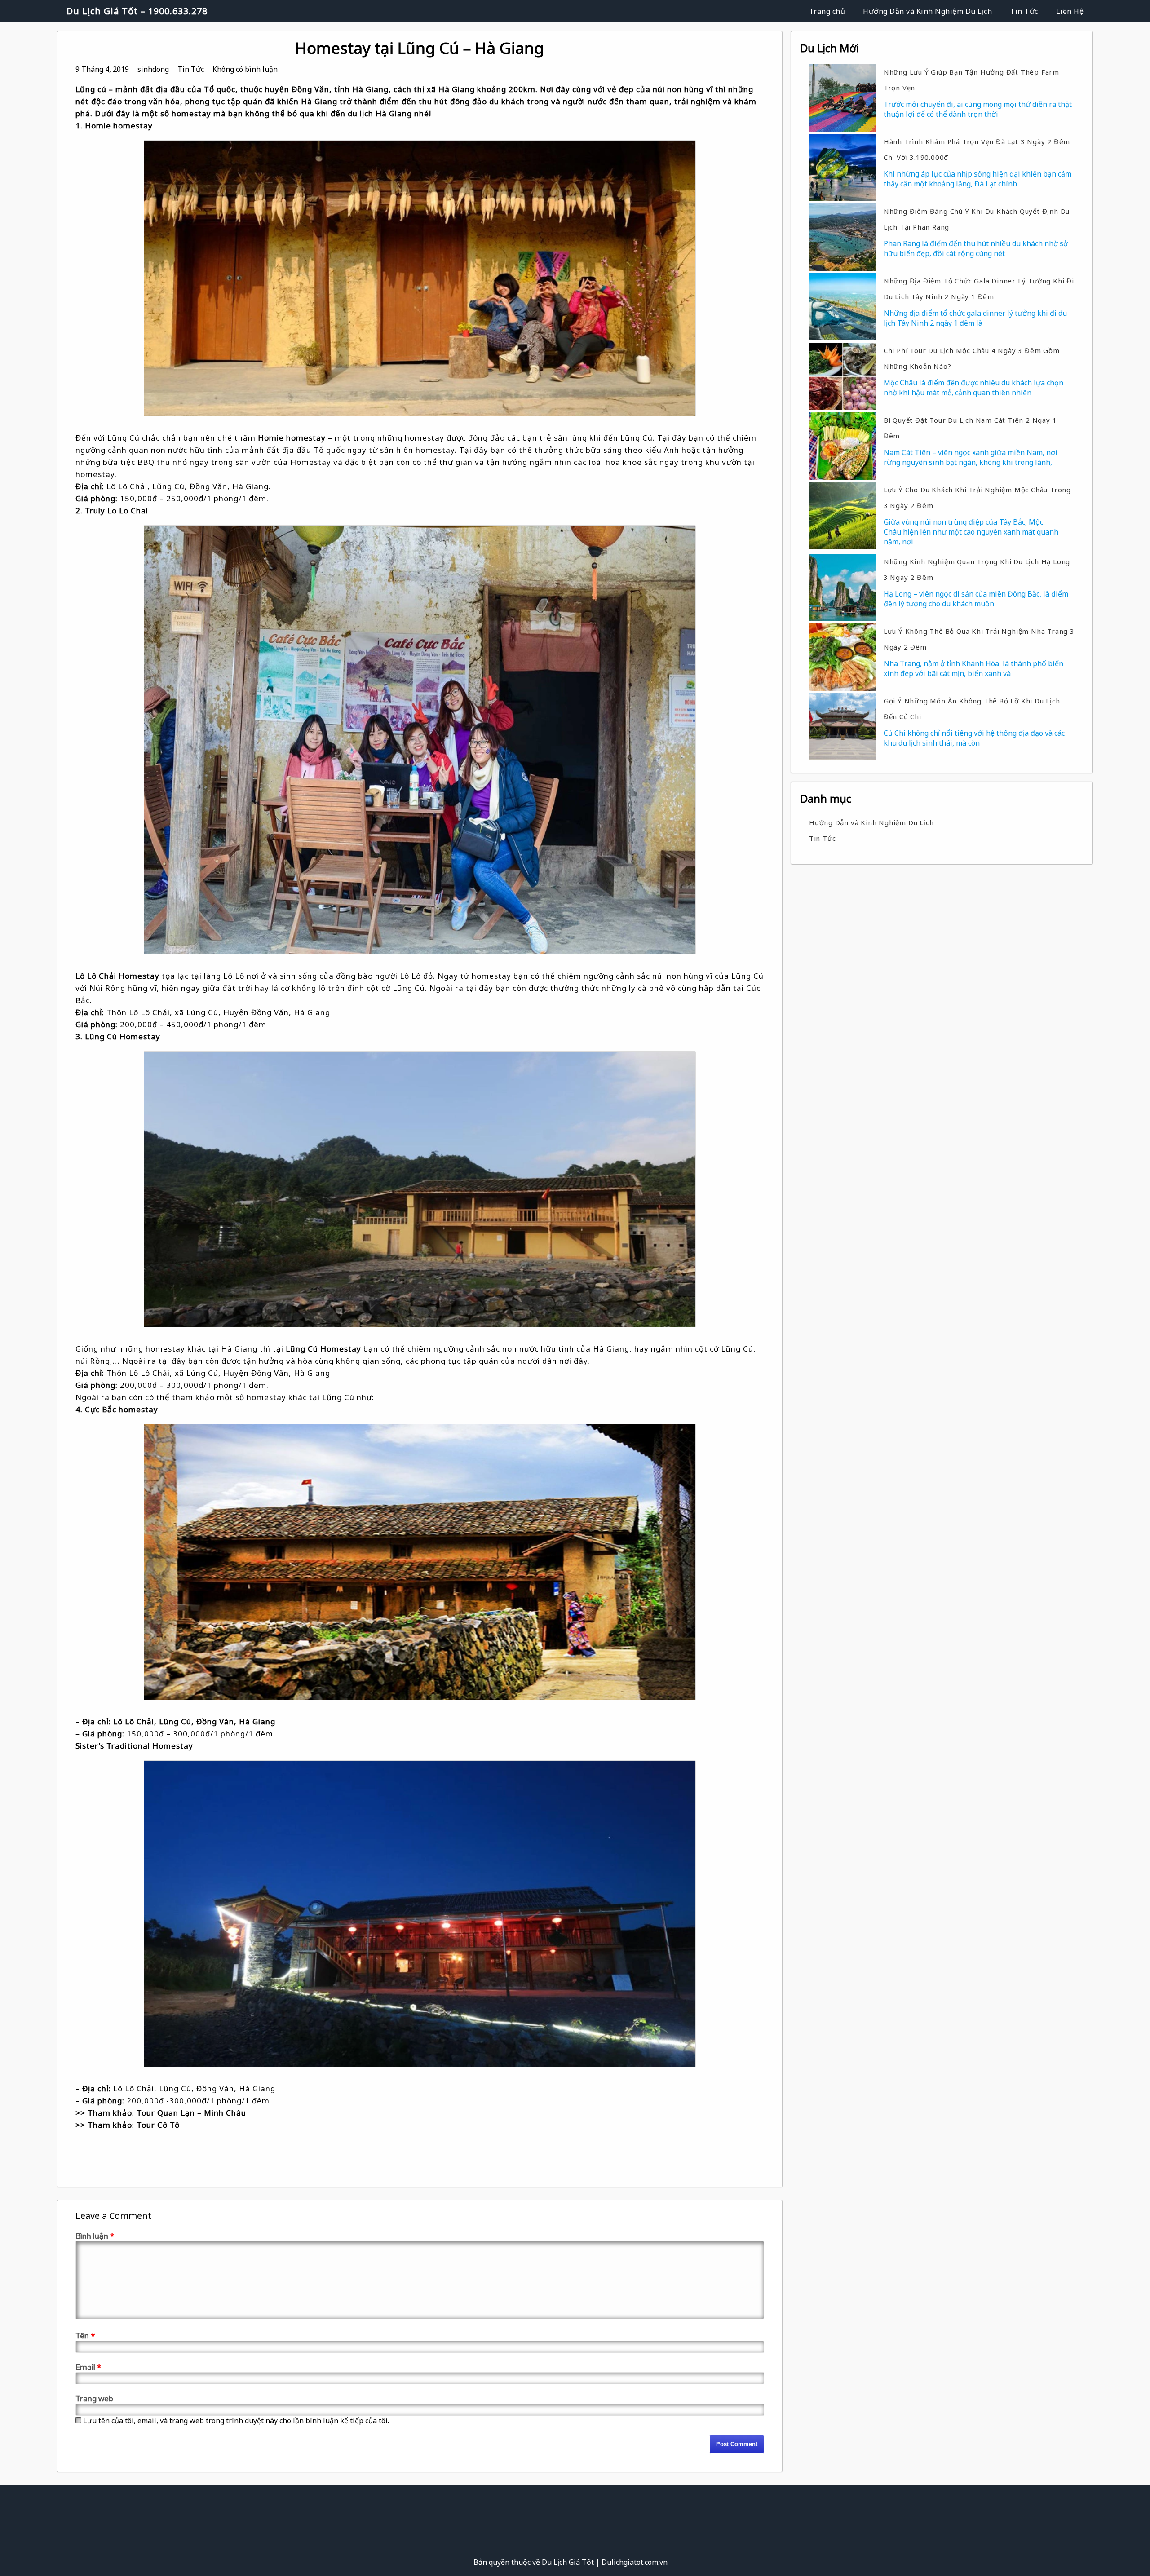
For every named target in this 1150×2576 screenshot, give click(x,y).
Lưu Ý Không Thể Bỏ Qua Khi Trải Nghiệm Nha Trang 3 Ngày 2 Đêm (979, 639)
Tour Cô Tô (158, 2125)
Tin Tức (1024, 11)
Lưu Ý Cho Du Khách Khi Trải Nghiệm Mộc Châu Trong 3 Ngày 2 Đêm (977, 497)
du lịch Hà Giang (380, 113)
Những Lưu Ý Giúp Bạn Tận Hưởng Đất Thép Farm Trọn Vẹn (971, 80)
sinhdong (153, 69)
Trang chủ (827, 11)
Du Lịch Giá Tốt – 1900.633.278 (137, 11)
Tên (85, 2335)
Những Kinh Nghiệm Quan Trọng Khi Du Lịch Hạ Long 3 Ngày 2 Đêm (977, 569)
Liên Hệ (1070, 11)
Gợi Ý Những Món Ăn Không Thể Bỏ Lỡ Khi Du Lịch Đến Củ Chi (972, 709)
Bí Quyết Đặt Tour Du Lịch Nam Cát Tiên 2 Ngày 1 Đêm (970, 428)
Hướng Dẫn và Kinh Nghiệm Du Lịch (927, 11)
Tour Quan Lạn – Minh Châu (191, 2113)
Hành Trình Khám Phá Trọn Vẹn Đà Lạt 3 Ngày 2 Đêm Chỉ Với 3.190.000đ (977, 149)
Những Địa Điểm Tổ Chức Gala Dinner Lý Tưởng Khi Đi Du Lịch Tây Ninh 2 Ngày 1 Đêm (979, 289)
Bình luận (95, 2236)
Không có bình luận (245, 69)
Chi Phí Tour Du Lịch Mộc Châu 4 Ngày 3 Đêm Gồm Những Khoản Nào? (972, 358)
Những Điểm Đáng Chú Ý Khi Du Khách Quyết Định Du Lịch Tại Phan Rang (977, 219)
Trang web (94, 2398)
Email (88, 2367)
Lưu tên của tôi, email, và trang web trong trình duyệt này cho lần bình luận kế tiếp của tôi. (236, 2421)
